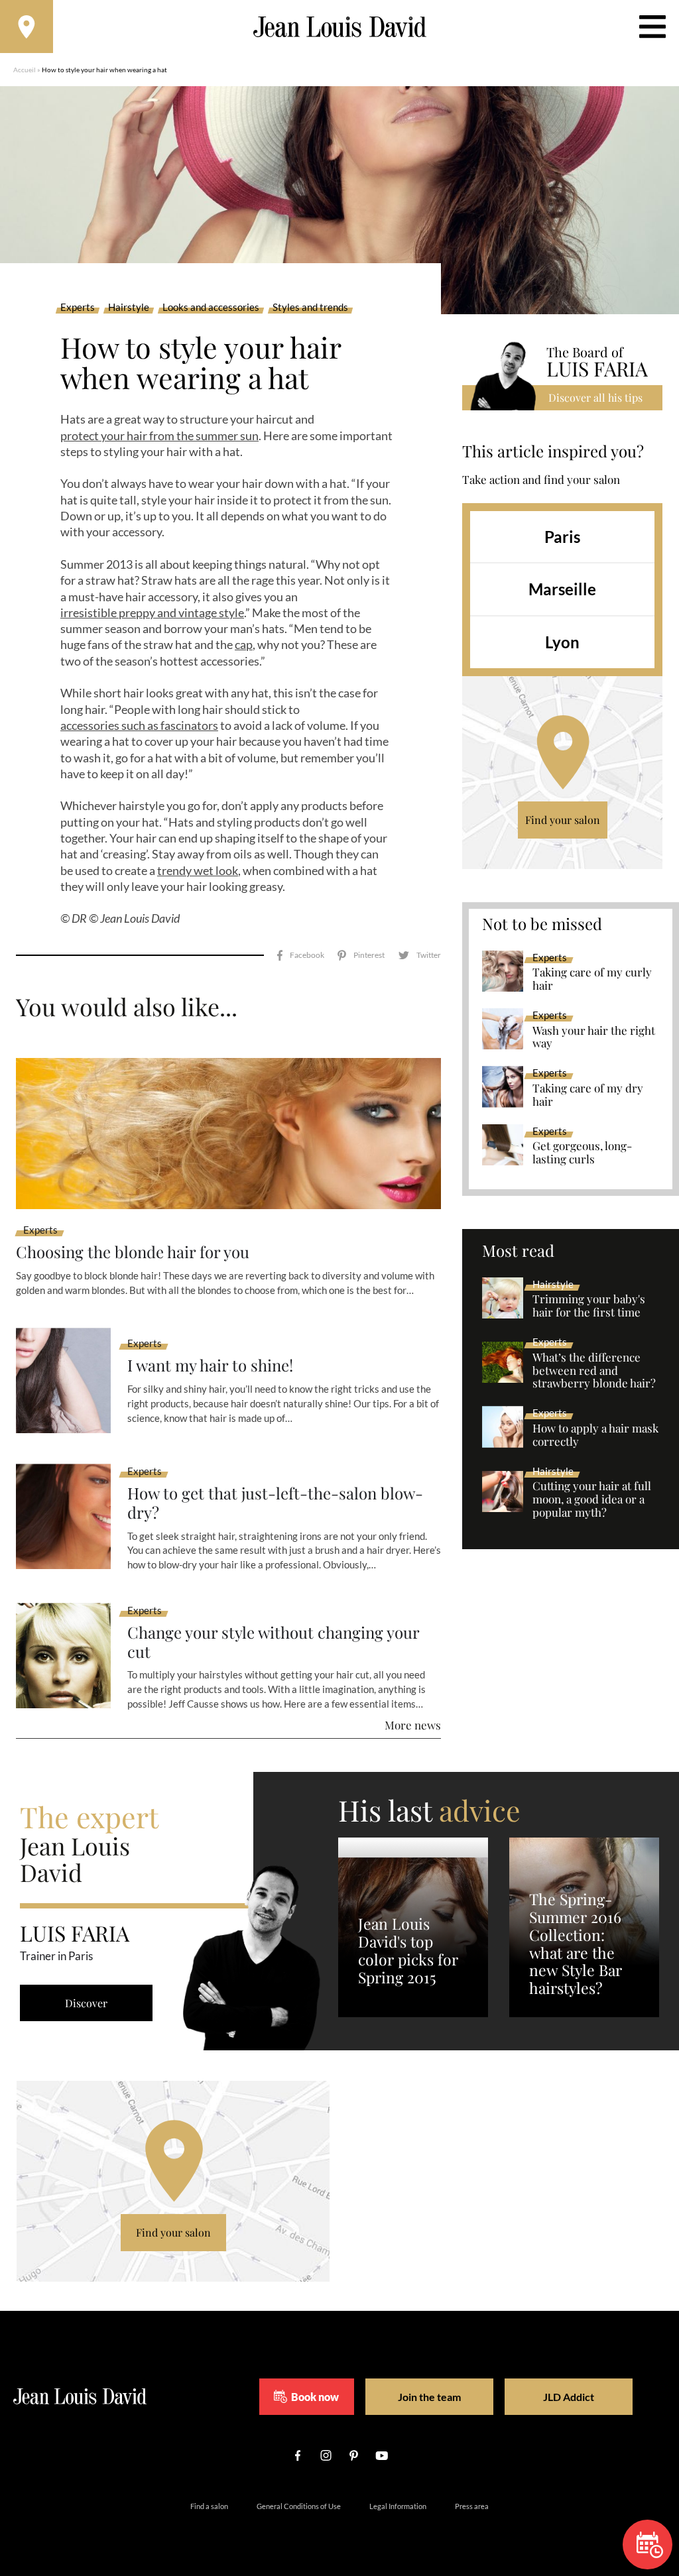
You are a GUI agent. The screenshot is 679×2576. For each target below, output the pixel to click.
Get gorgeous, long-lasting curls (582, 1153)
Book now (315, 2397)
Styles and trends (310, 308)
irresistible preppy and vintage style (152, 613)
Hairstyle (129, 308)
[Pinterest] (361, 956)
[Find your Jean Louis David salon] (27, 27)
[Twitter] (419, 956)
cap (244, 644)
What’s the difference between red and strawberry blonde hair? (594, 1371)
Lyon (562, 642)
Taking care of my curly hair (592, 979)
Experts (78, 308)
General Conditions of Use (299, 2506)
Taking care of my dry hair (588, 1095)
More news (413, 1725)
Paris (562, 537)
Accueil (25, 70)
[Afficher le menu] (652, 27)
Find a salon (209, 2506)
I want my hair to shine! (210, 1365)
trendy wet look (198, 870)
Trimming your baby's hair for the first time (589, 1306)
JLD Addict (569, 2397)
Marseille (562, 589)
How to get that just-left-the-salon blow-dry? (275, 1503)
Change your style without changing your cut (273, 1642)
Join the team (429, 2397)
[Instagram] (326, 2455)
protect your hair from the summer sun (159, 436)
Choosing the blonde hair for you (133, 1252)
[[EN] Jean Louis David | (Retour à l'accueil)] (340, 27)
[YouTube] (381, 2455)
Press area (472, 2506)
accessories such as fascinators (139, 725)
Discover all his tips (595, 397)
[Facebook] (301, 956)
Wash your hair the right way (594, 1037)
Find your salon (563, 820)
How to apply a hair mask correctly (595, 1435)
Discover (86, 2003)
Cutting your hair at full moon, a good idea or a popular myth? (592, 1499)
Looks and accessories (211, 308)
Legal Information (398, 2506)
